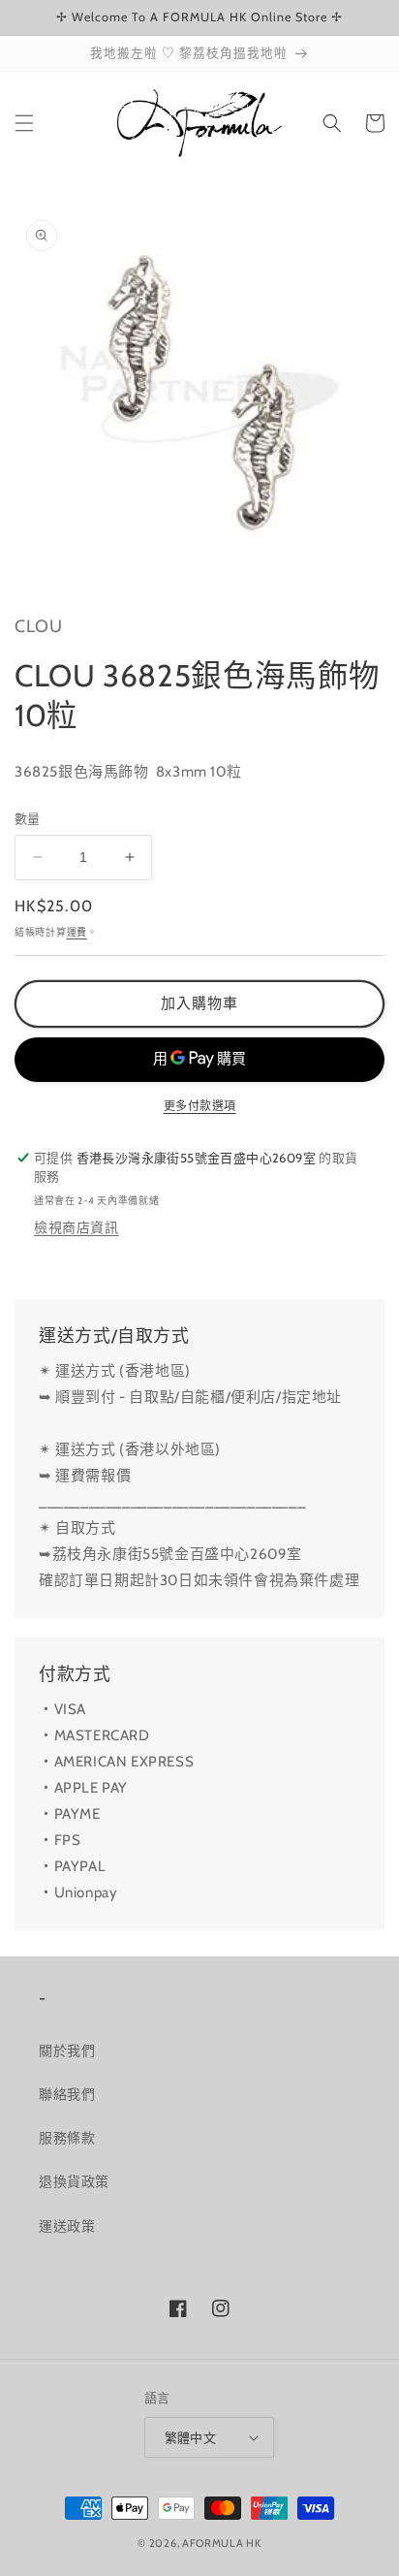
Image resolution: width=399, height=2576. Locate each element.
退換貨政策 (74, 2181)
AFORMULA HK (222, 2543)
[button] (24, 123)
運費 (77, 932)
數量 (28, 818)
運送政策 (67, 2226)
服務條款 (67, 2138)
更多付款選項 (200, 1106)
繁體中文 (191, 2437)
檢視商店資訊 (77, 1227)
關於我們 (67, 2051)
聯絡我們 (67, 2094)
